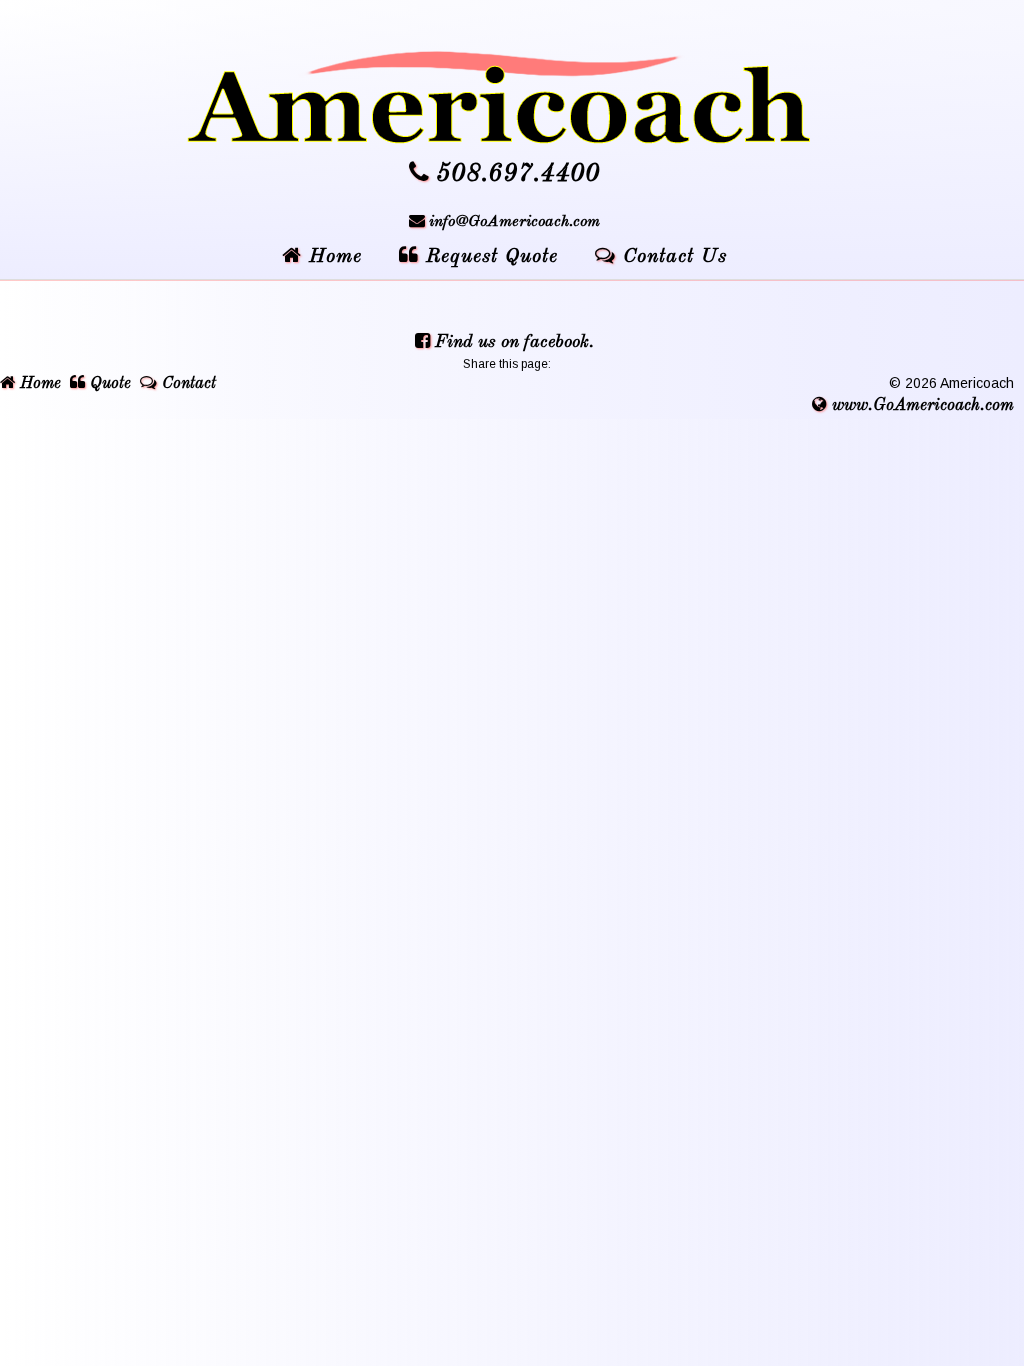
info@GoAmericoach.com (514, 222)
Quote (108, 383)
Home (38, 383)
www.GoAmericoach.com (920, 405)
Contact (186, 383)
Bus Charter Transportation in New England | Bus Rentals (512, 97)
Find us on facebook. (512, 342)
